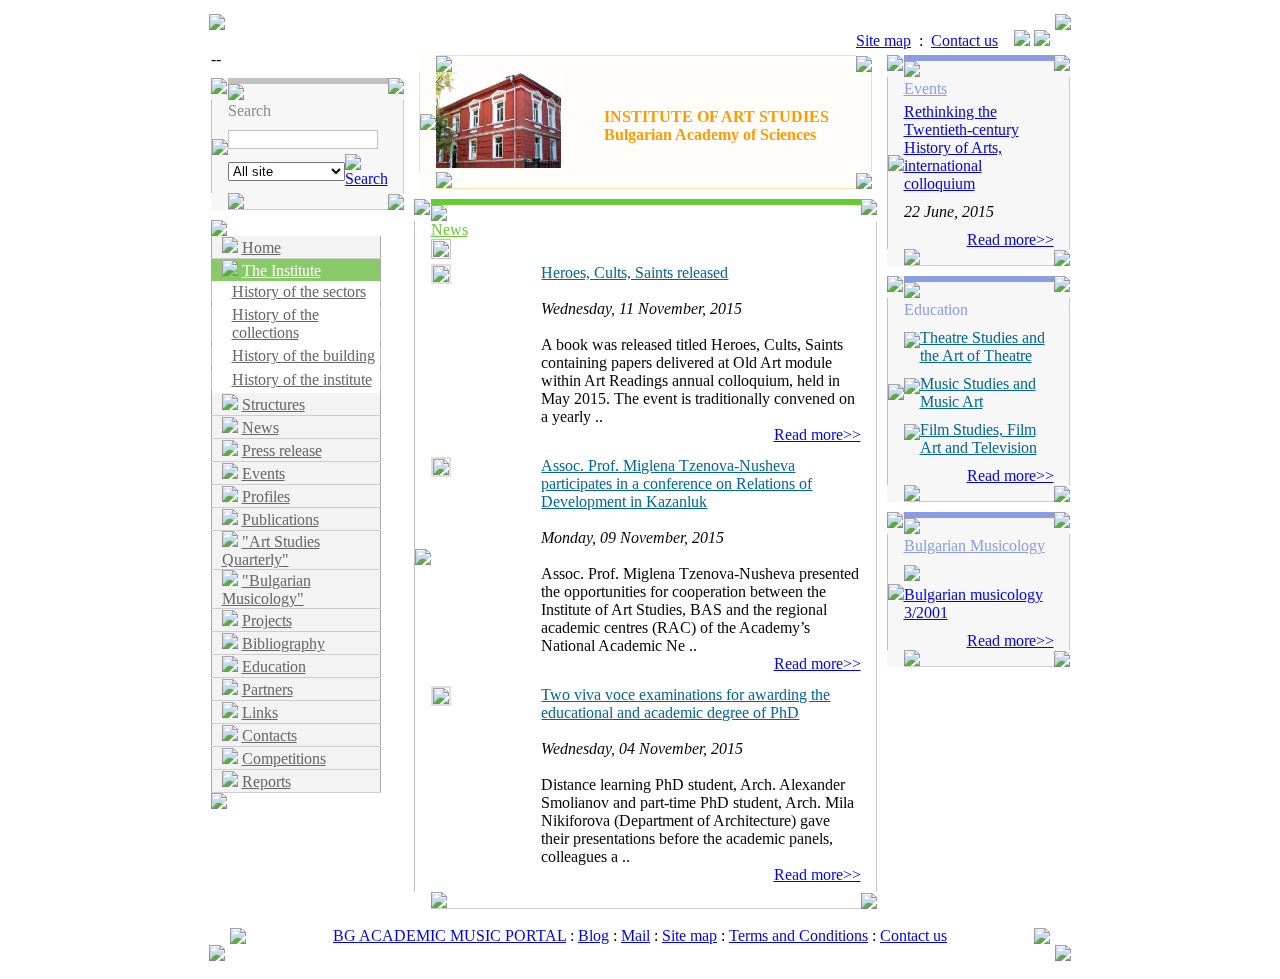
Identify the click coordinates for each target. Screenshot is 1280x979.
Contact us (964, 40)
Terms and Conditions (798, 935)
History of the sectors (299, 291)
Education (274, 666)
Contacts (269, 735)
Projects (267, 620)
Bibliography (283, 643)
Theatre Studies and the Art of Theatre (982, 346)
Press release (282, 450)
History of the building (303, 355)
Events (263, 473)
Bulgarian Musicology (974, 545)
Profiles (266, 496)
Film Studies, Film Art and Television (978, 438)
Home (261, 247)
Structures (273, 404)
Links (260, 712)
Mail (635, 935)
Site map (883, 40)
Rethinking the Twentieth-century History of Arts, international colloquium (961, 147)
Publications (280, 519)
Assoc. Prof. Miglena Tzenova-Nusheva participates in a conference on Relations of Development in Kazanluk (676, 483)
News (260, 427)
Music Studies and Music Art (978, 392)
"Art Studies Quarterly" (271, 550)
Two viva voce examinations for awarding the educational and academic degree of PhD (685, 703)
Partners (267, 689)
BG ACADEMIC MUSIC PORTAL (449, 935)
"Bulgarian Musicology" (266, 589)
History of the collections (275, 323)
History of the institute (302, 379)
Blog (593, 935)
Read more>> (817, 434)
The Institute (281, 270)
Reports (266, 781)
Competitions (284, 758)
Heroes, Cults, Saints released (634, 272)
